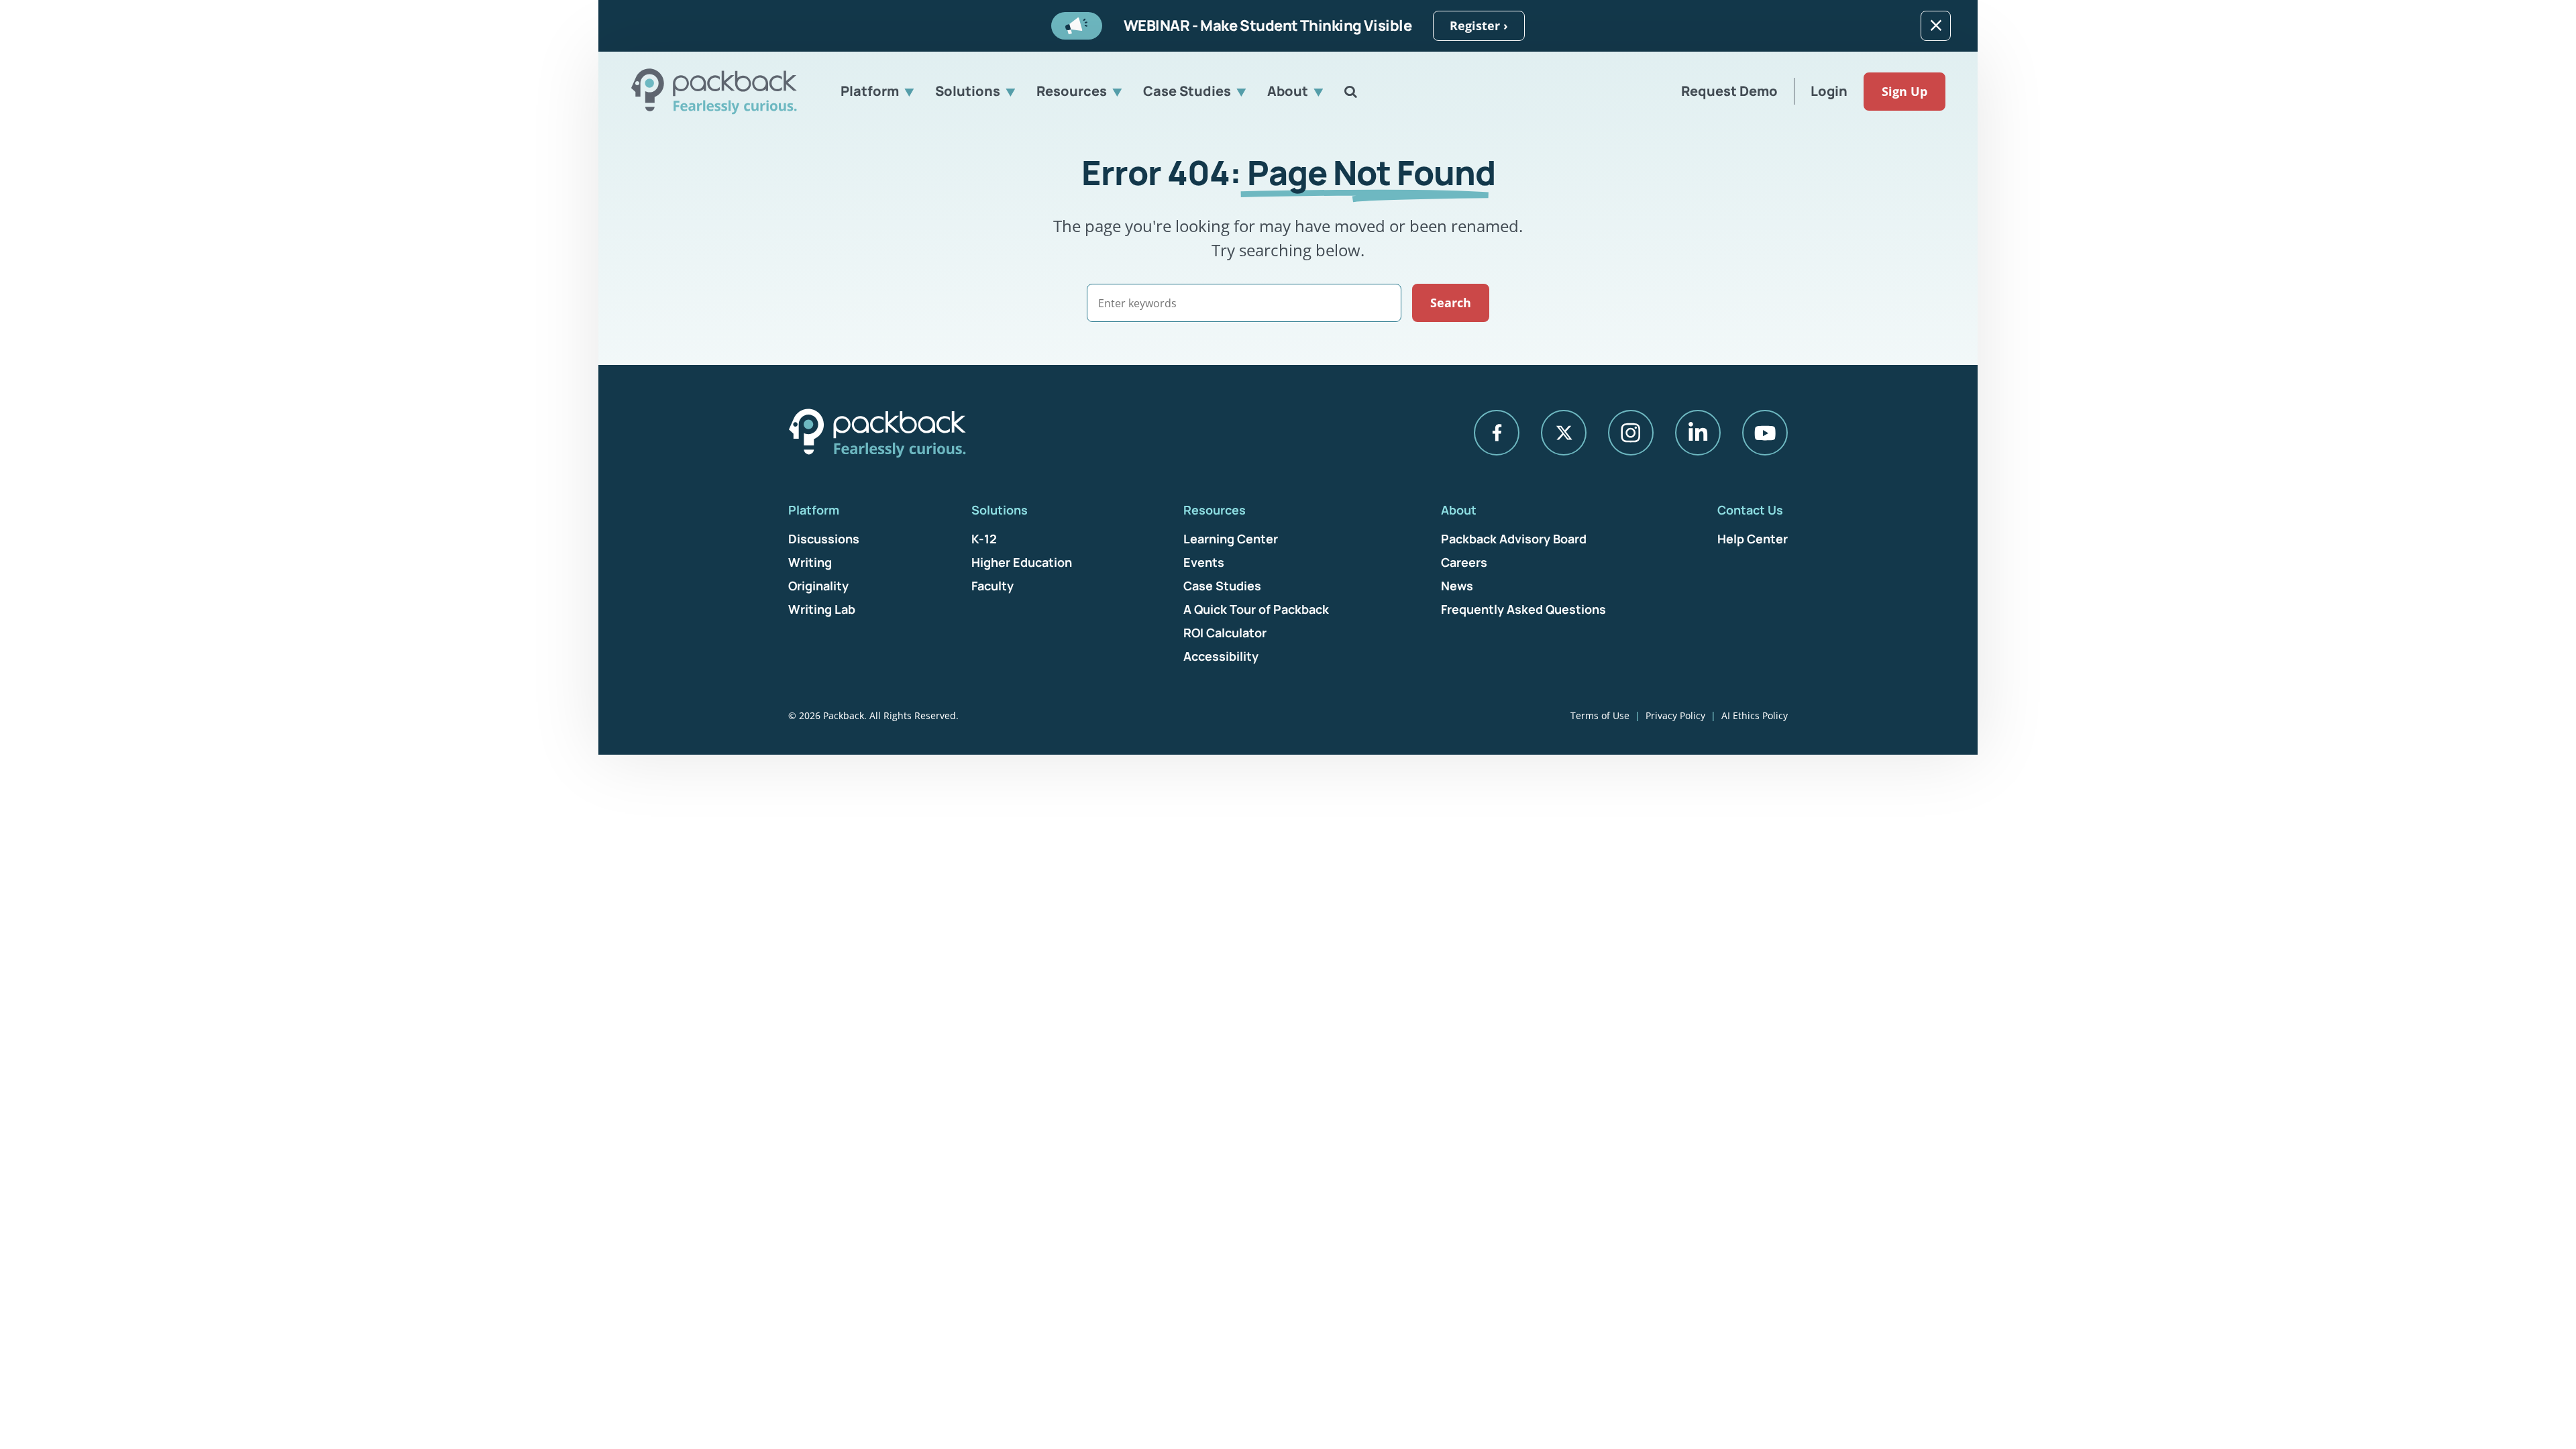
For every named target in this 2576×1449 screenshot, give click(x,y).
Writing (810, 562)
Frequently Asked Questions (1523, 609)
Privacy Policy (1675, 715)
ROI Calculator (1225, 633)
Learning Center (1231, 539)
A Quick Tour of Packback (1256, 609)
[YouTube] (1765, 433)
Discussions (824, 539)
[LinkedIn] (1698, 433)
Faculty (992, 586)
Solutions (968, 91)
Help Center (1753, 539)
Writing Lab (822, 609)
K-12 (984, 539)
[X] (1564, 433)
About (1288, 91)
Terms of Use (1600, 715)
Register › (1479, 25)
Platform (870, 91)
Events (1204, 562)
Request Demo (1729, 91)
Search (1451, 303)
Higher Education (1022, 562)
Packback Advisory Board (1514, 539)
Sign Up (1904, 91)
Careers (1464, 562)
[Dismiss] (1936, 26)
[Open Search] (1351, 91)
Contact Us (1750, 510)
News (1457, 586)
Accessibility (1221, 656)
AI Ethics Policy (1755, 715)
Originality (818, 586)
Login (1829, 91)
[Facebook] (1497, 433)
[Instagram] (1631, 433)
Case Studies (1187, 91)
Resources (1072, 91)
